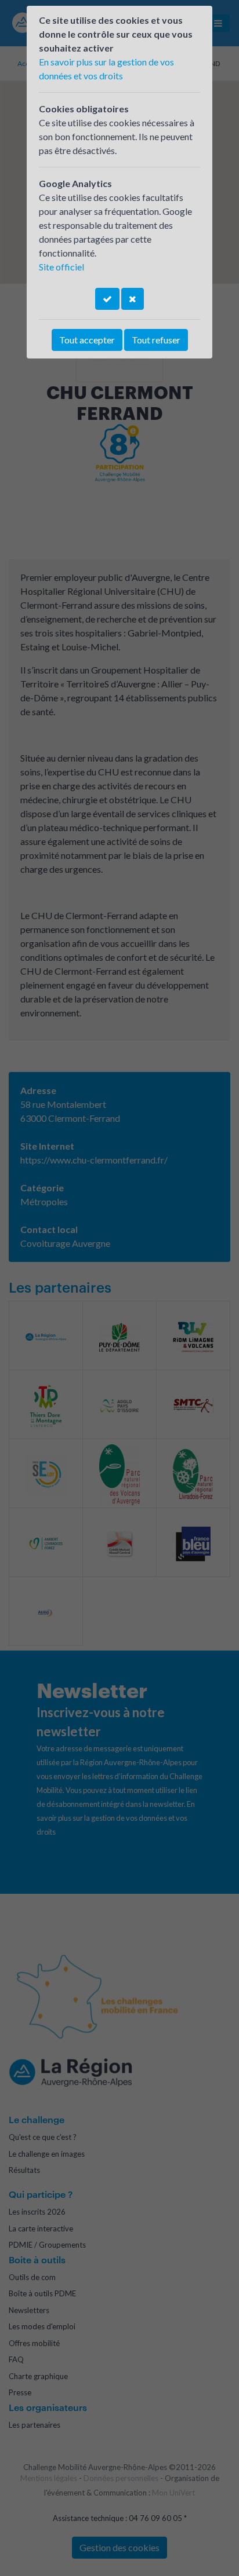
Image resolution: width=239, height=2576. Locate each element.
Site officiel (61, 267)
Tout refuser (156, 340)
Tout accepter (87, 340)
